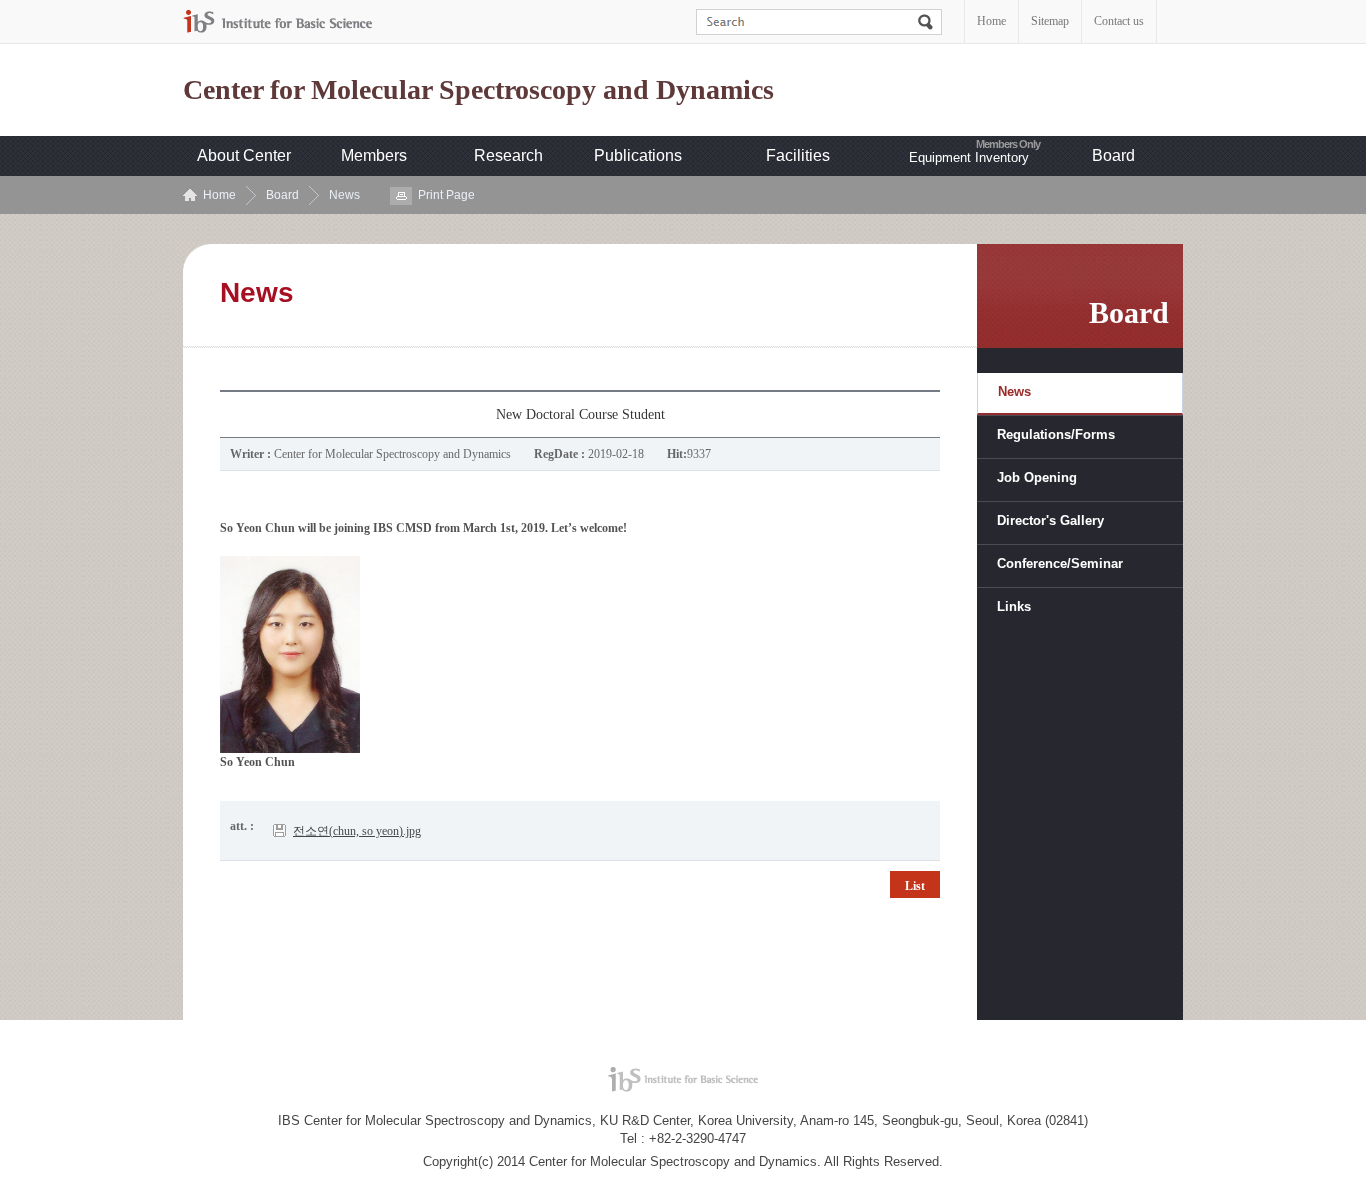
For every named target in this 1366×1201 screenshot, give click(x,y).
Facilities (798, 155)
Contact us (1119, 21)
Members (374, 155)
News (344, 195)
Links (1014, 606)
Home (991, 21)
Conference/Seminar (1060, 563)
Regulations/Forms (1056, 434)
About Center (244, 155)
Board (1113, 155)
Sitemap (1050, 21)
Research (508, 155)
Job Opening (1037, 477)
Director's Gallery (1050, 520)
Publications (638, 155)
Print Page (446, 195)
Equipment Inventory (969, 157)
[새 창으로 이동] (278, 21)
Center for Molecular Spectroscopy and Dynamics (478, 90)
